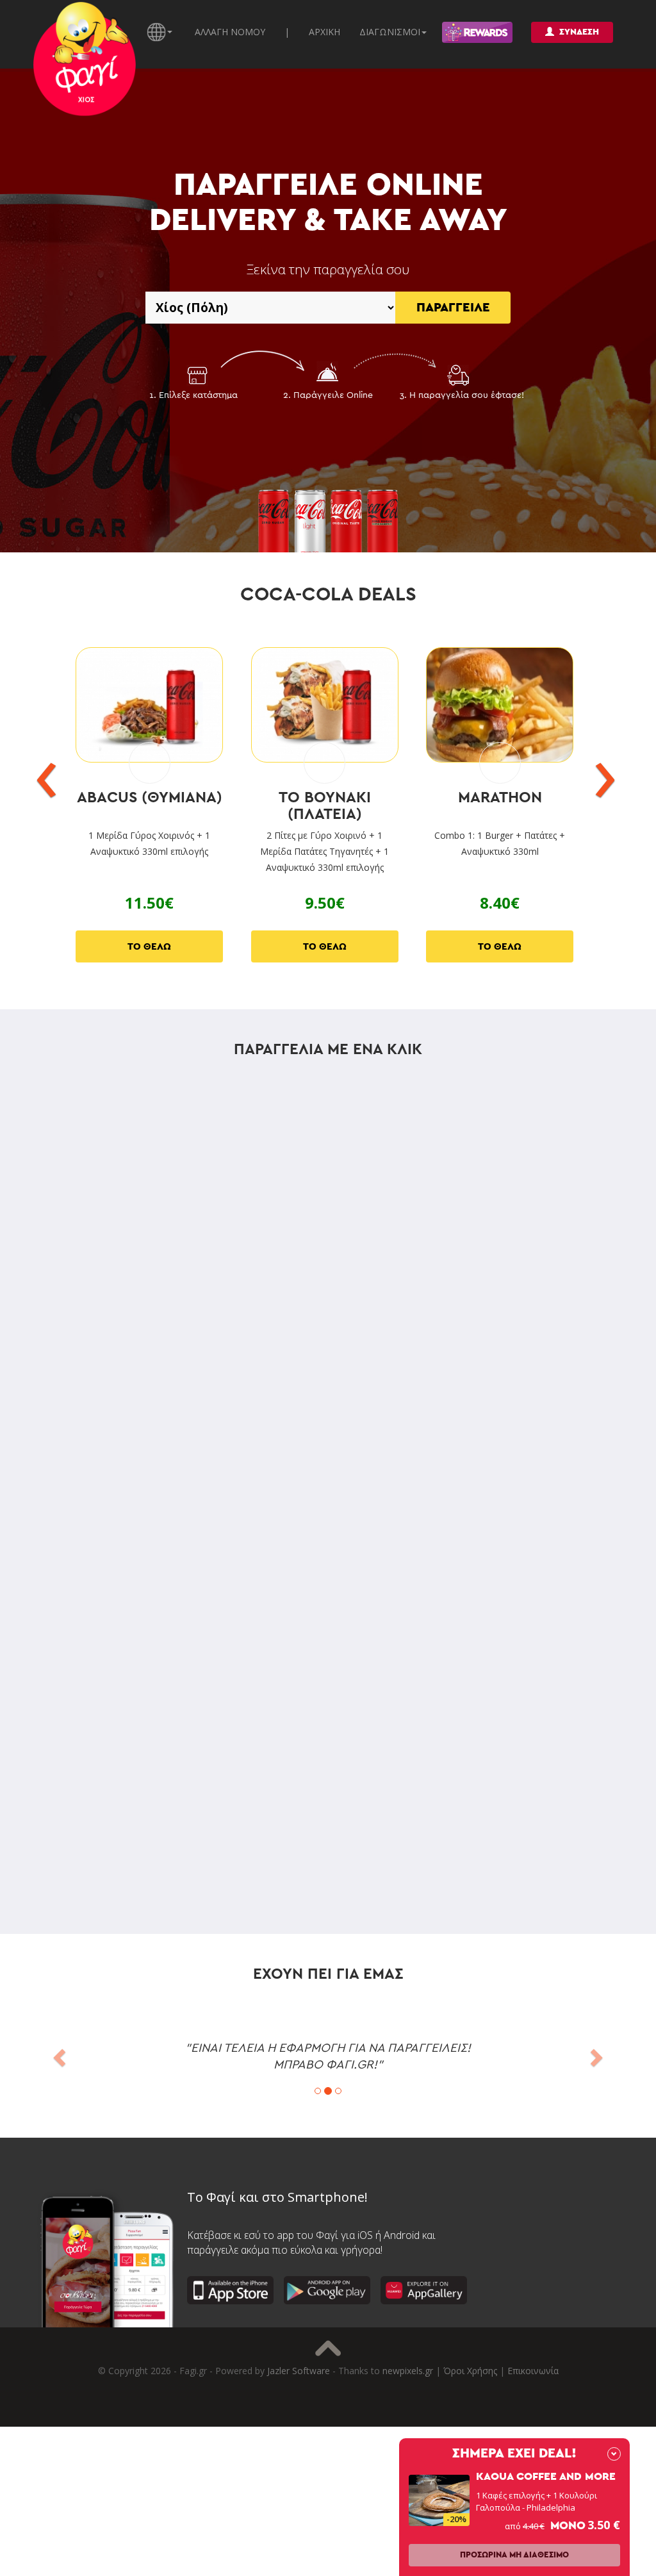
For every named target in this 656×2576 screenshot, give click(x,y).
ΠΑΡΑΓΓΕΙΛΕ (453, 308)
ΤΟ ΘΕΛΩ (149, 947)
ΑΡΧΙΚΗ (324, 32)
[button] (57, 2054)
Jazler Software (299, 2371)
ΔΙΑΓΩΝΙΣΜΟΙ (390, 32)
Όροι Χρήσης (470, 2371)
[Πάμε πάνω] (328, 2348)
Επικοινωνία (533, 2371)
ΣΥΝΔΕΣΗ (579, 32)
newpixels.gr (408, 2371)
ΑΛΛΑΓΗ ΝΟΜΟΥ (230, 32)
